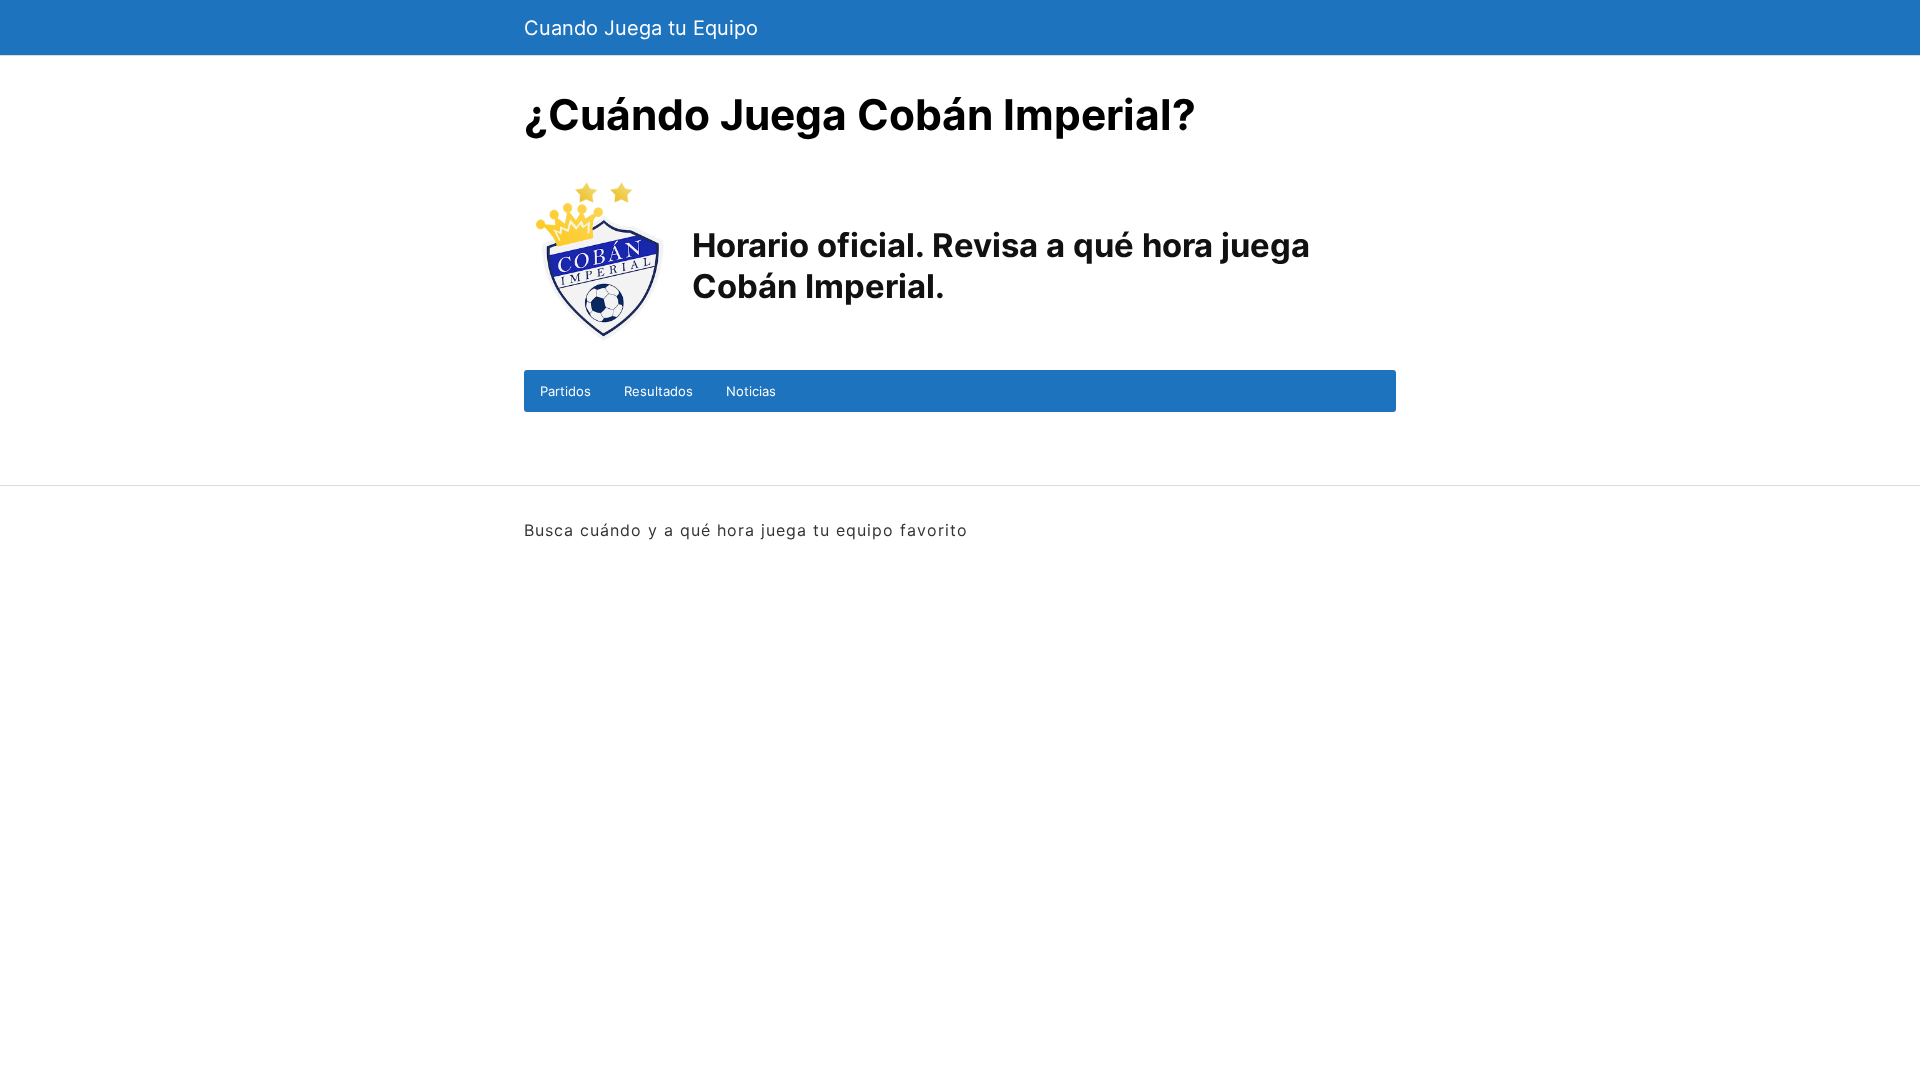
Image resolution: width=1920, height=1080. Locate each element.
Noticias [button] (751, 391)
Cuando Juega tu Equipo (641, 28)
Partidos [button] (565, 391)
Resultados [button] (658, 391)
